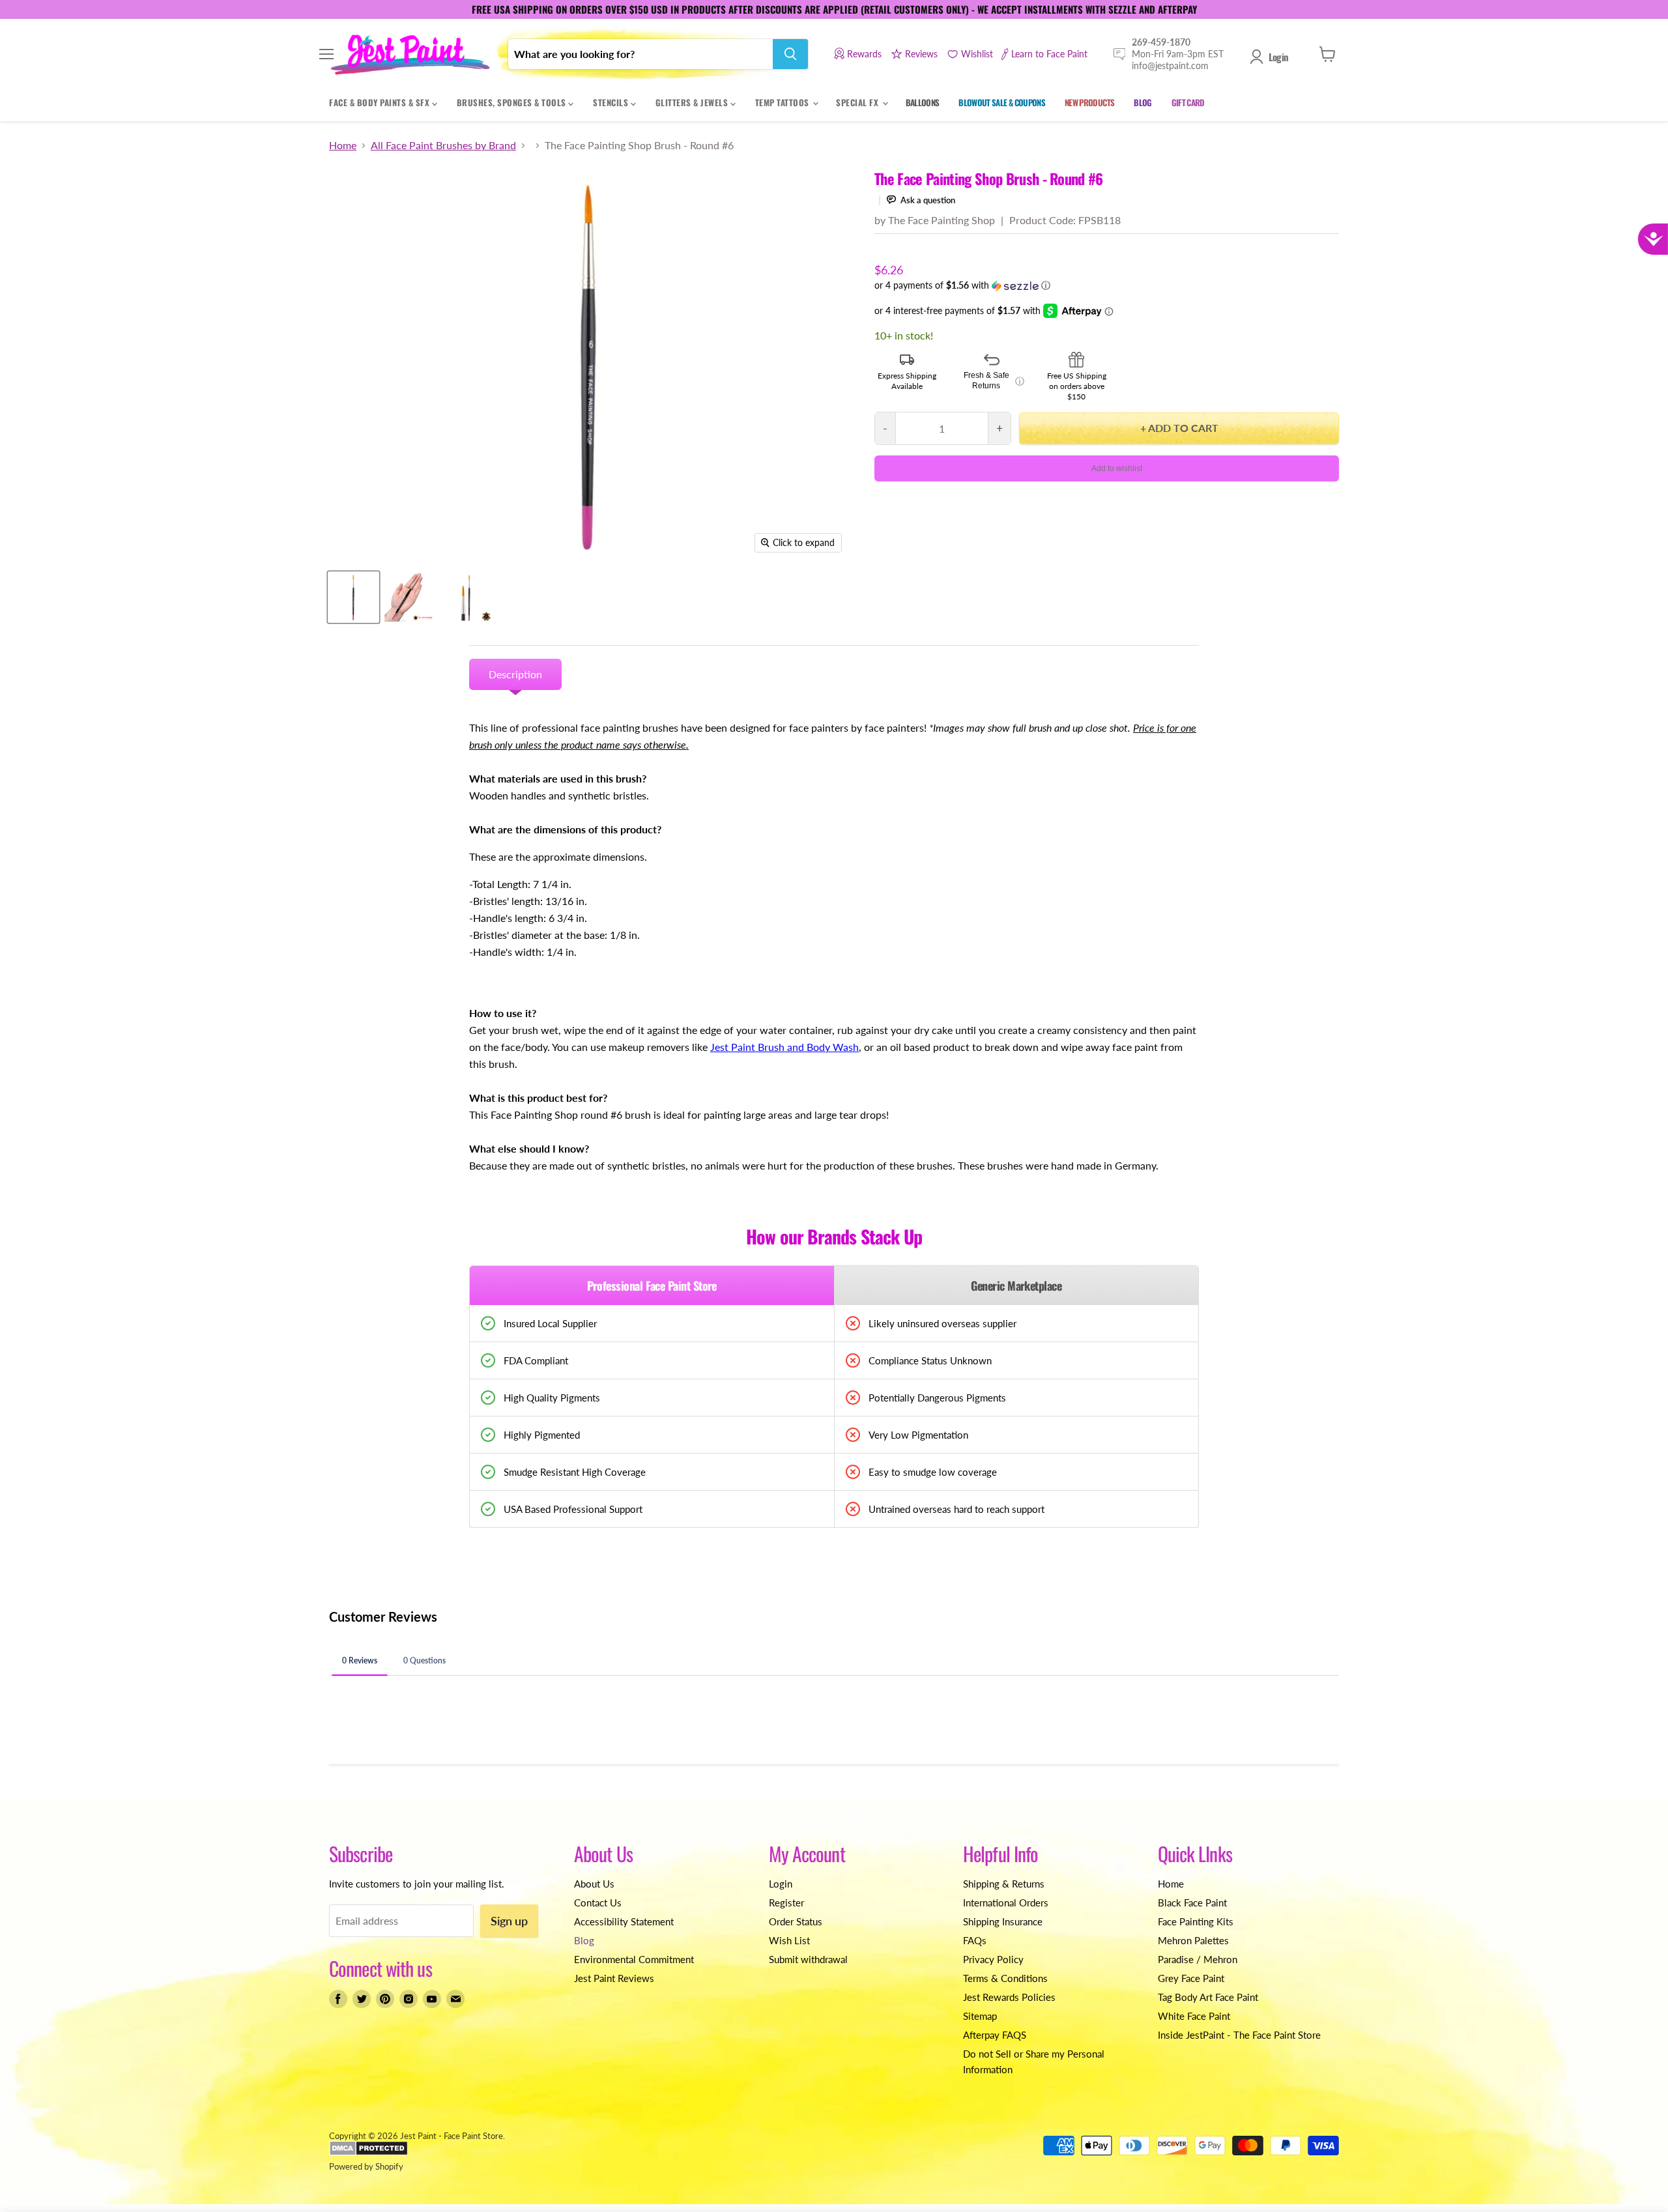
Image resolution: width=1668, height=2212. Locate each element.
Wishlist (977, 54)
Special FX (858, 102)
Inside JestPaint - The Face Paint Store (1239, 2035)
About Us (594, 1884)
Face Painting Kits (1196, 1921)
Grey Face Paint (1191, 1978)
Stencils (612, 102)
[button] (1107, 286)
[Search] (790, 54)
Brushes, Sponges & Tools (513, 102)
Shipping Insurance (1003, 1921)
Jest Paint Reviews (614, 1978)
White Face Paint (1194, 2016)
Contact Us (598, 1903)
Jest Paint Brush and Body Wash (784, 1047)
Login (1278, 57)
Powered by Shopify (366, 2166)
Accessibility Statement (624, 1921)
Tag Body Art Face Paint (1208, 1997)
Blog (584, 1940)
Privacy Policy (993, 1959)
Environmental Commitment (634, 1959)
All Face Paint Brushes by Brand (443, 145)
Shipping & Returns (1004, 1884)
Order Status (796, 1921)
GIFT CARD (1188, 102)
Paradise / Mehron (1198, 1959)
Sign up (509, 1921)
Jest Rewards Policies (1009, 1997)
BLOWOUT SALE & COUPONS (1002, 102)
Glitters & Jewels (693, 102)
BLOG (1143, 102)
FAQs (975, 1940)
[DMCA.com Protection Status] (368, 2153)
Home (343, 145)
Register (786, 1903)
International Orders (1006, 1903)
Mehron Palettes (1193, 1940)
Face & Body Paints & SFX (381, 102)
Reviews (921, 54)
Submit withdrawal (808, 1959)
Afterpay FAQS (995, 2035)
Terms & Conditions (1005, 1978)
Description (515, 674)
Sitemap (980, 2016)
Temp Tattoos (784, 102)
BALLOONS (923, 102)
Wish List (789, 1940)
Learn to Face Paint (1049, 54)
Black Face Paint (1192, 1903)
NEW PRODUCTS (1089, 102)
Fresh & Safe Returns (994, 381)
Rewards (864, 54)
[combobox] (640, 54)
